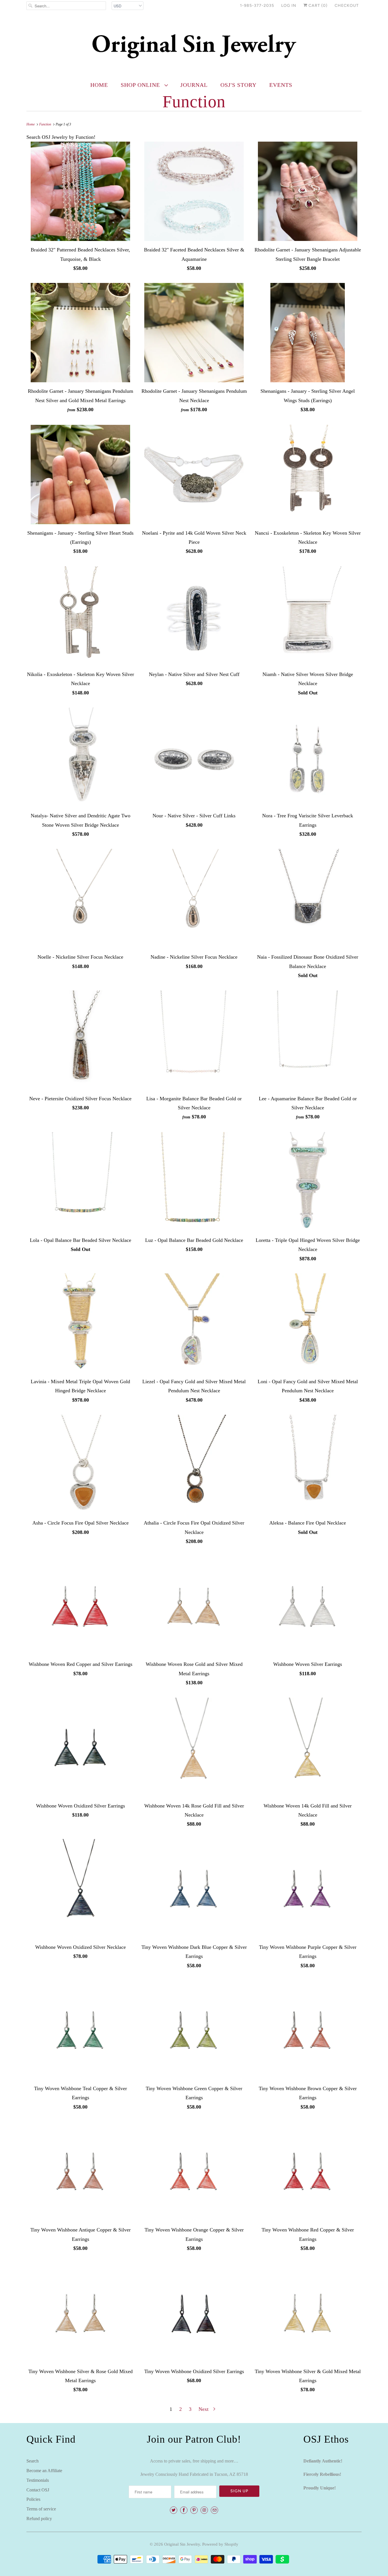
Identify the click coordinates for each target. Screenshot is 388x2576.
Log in (289, 6)
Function (194, 102)
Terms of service (41, 2509)
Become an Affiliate (44, 2471)
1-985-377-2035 (257, 6)
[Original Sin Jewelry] (194, 46)
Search (33, 2461)
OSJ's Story (238, 85)
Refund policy (39, 2519)
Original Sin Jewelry (182, 2544)
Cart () (317, 6)
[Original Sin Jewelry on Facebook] (184, 2510)
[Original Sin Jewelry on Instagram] (204, 2510)
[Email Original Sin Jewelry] (214, 2510)
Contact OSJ (38, 2490)
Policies (33, 2499)
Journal (194, 85)
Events (281, 85)
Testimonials (38, 2480)
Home (99, 85)
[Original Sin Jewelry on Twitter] (174, 2510)
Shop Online (141, 85)
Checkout (347, 6)
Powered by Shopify (220, 2544)
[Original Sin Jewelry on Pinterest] (194, 2510)
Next (204, 2409)
